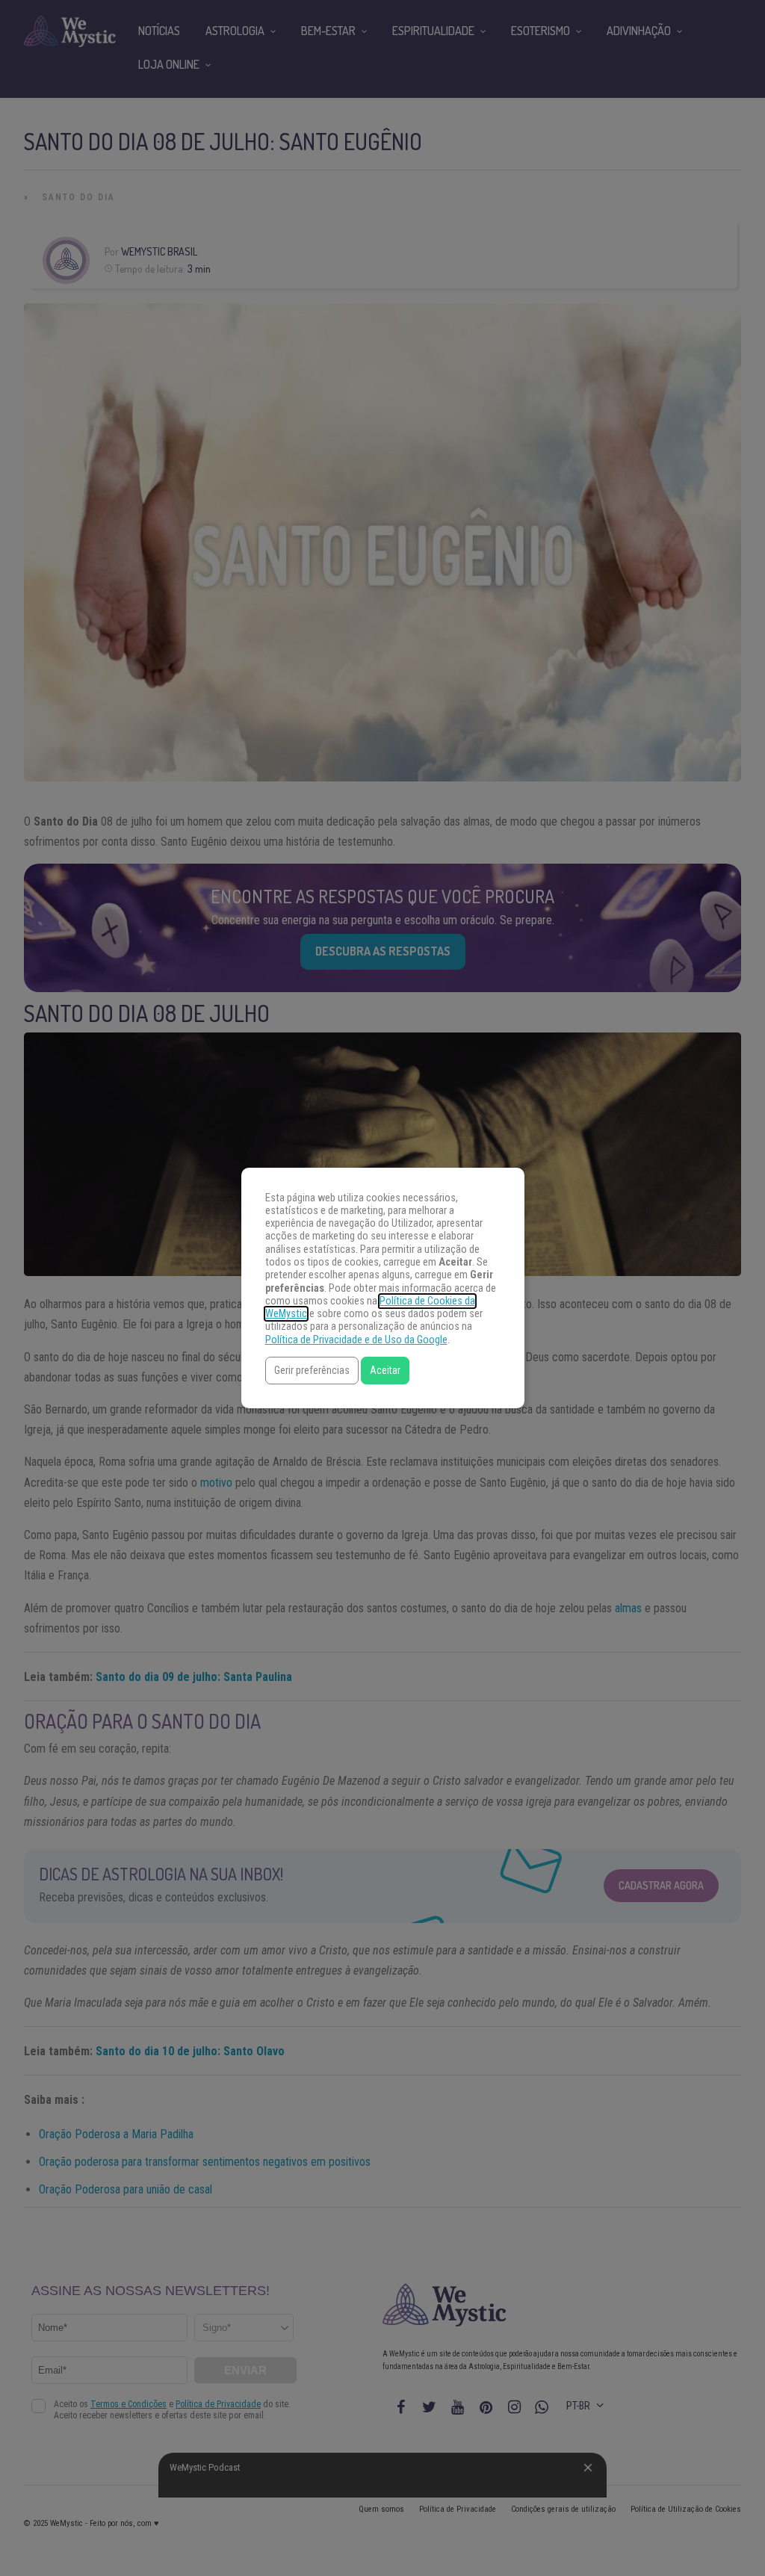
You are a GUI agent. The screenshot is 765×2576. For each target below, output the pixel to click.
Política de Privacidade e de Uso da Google (356, 1340)
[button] (312, 1371)
